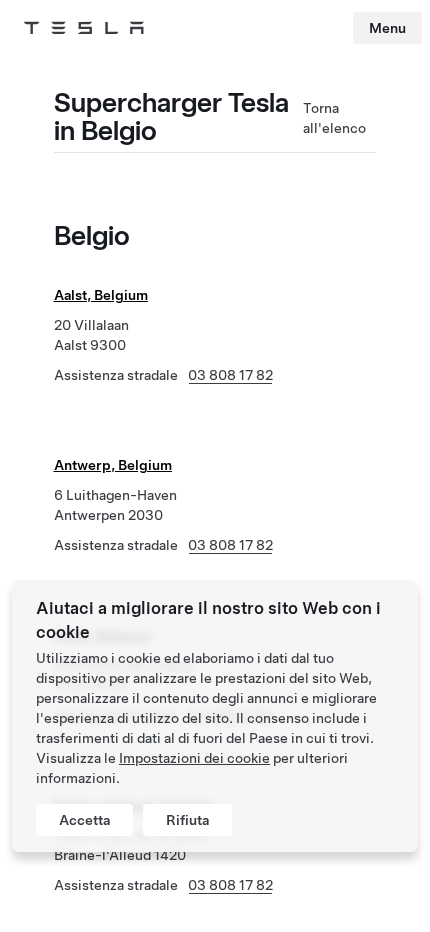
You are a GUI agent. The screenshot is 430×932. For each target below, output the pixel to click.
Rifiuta (187, 820)
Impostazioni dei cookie (194, 758)
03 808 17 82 (230, 375)
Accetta (84, 820)
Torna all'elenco (334, 118)
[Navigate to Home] (84, 28)
